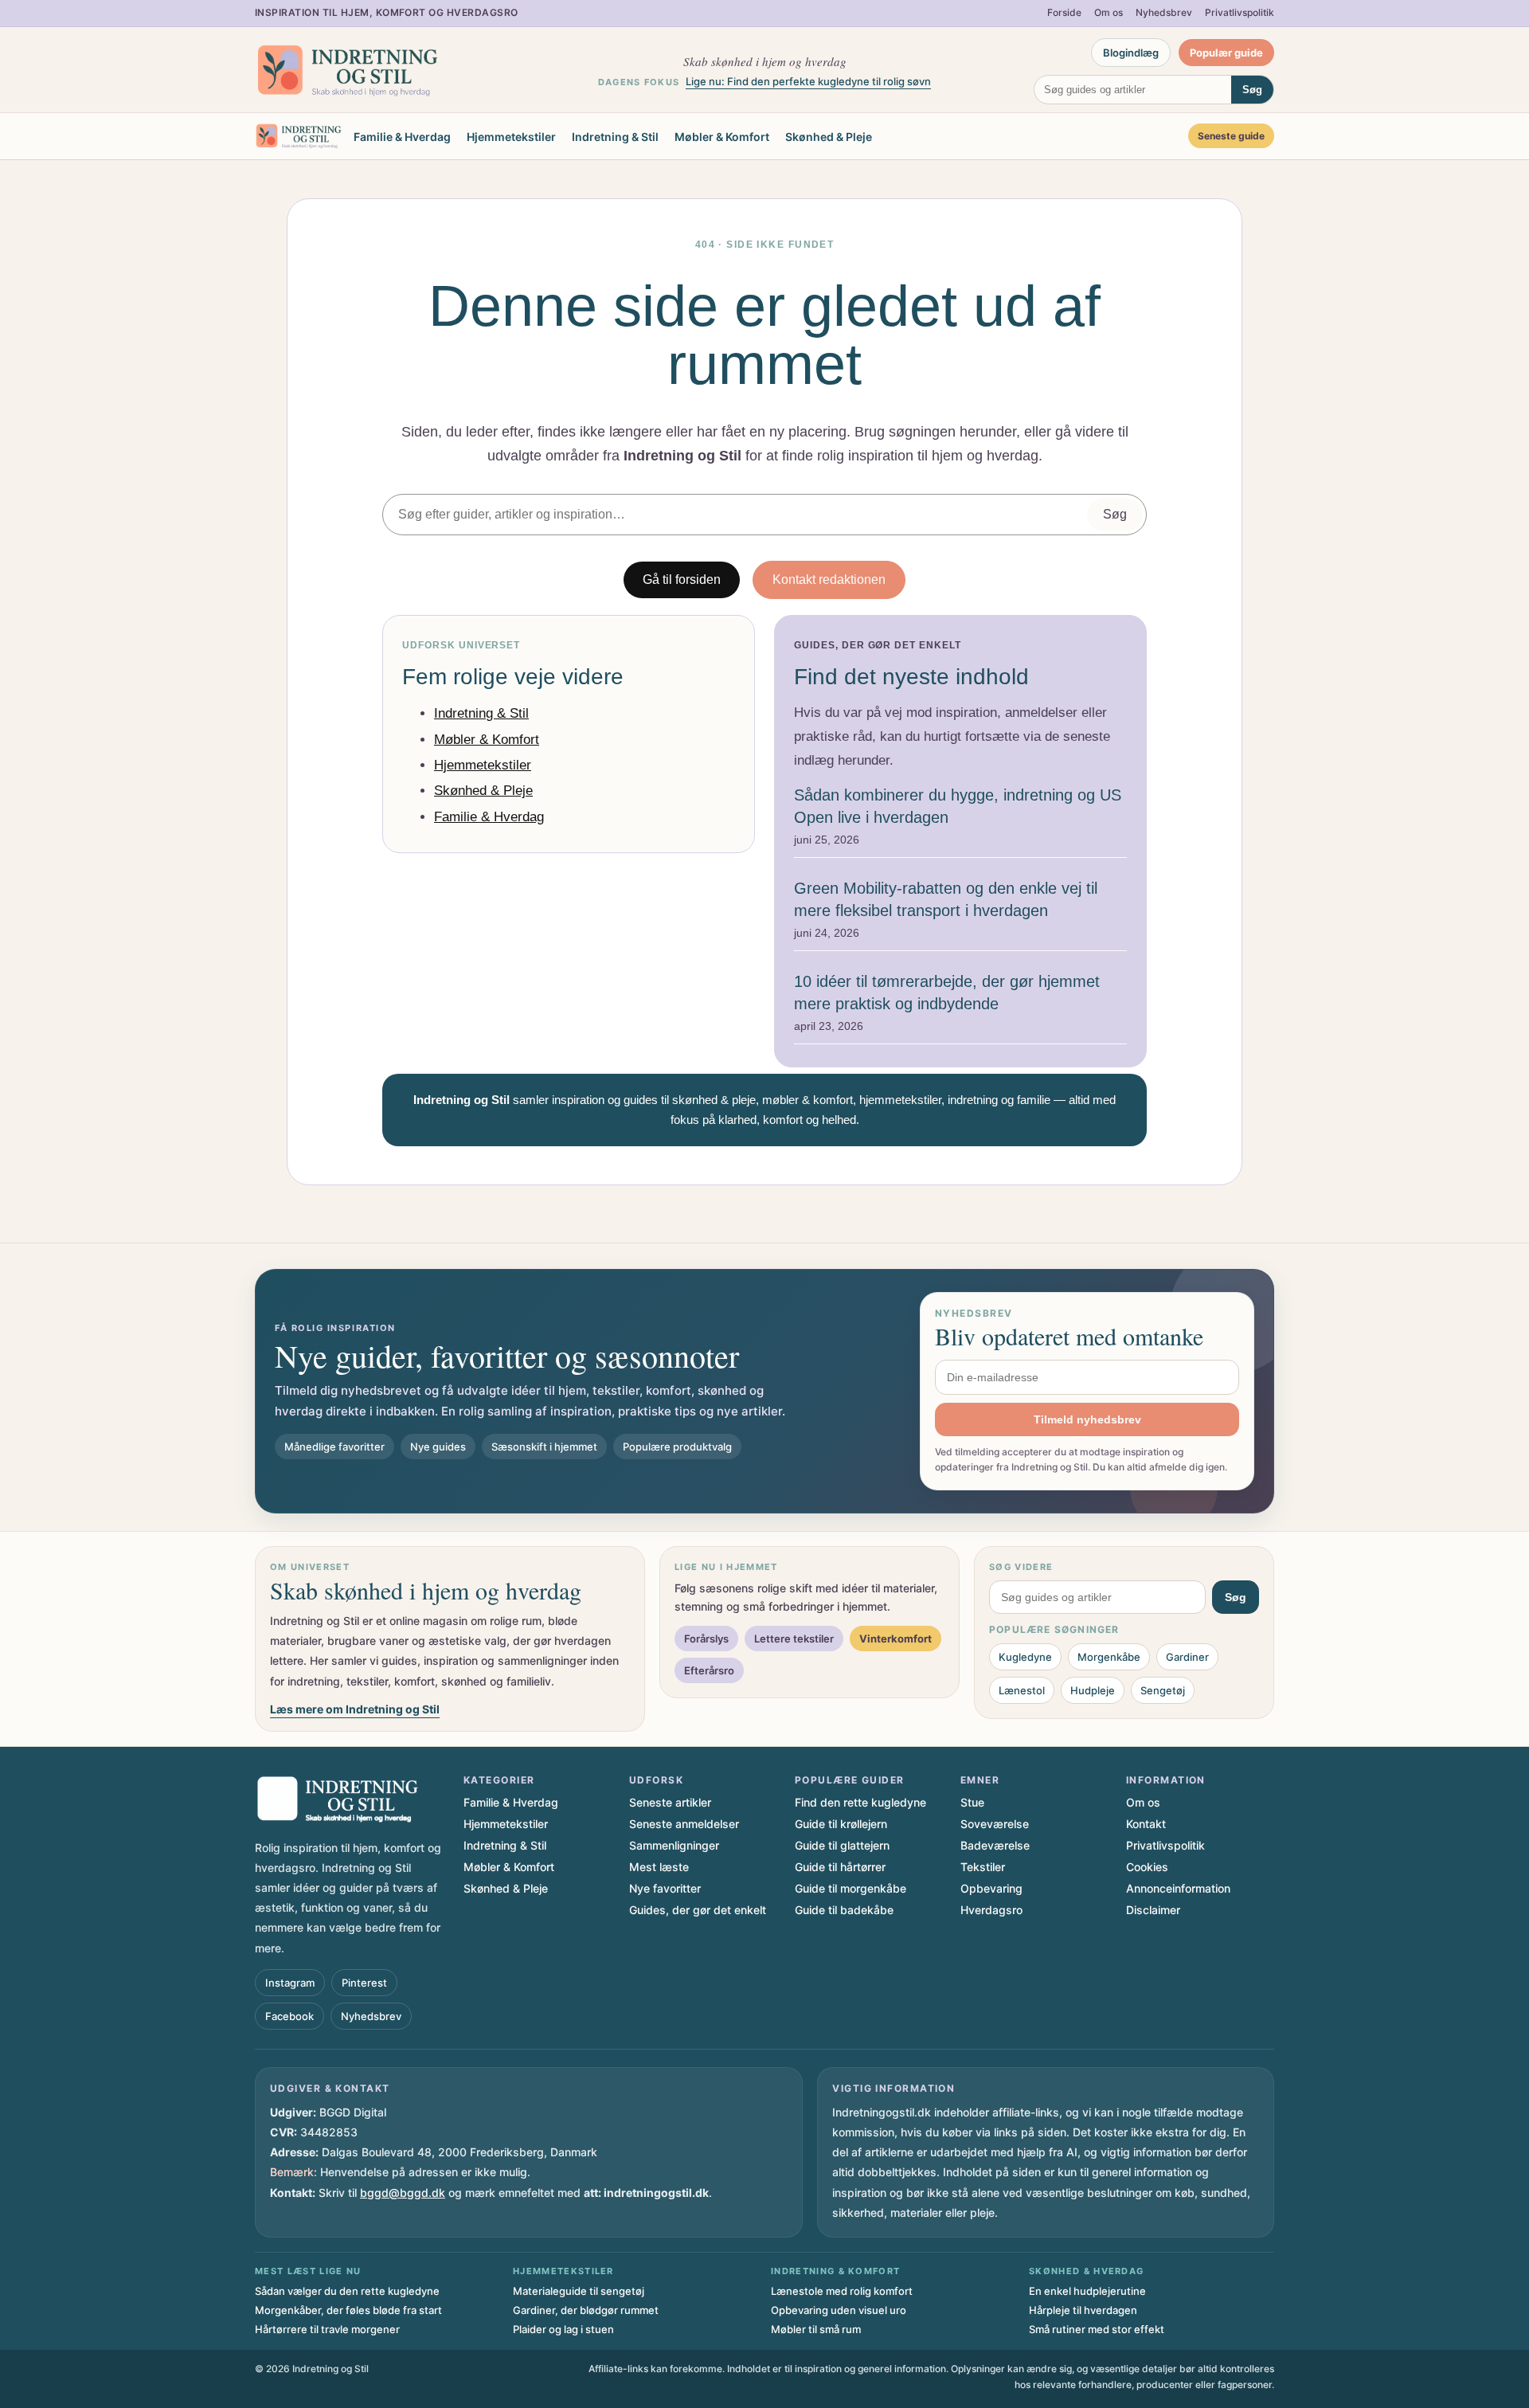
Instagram (290, 1983)
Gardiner (1187, 1657)
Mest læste (659, 1867)
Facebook (289, 2016)
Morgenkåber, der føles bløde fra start (348, 2310)
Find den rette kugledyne (860, 1802)
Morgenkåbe (1109, 1657)
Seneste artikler (670, 1802)
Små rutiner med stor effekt (1097, 2329)
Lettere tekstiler (794, 1639)
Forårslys (706, 1639)
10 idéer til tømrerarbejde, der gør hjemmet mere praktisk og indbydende (947, 993)
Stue (972, 1802)
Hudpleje (1093, 1690)
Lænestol (1022, 1690)
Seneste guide (1231, 136)
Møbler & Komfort (722, 137)
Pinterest (364, 1983)
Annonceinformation (1178, 1888)
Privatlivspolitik (1240, 12)
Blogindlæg (1131, 53)
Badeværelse (995, 1845)
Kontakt (1146, 1824)
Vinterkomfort (896, 1639)
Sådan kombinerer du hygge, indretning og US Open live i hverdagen (958, 806)
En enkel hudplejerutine (1087, 2291)
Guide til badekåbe (844, 1910)
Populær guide (1226, 53)
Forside (1064, 12)
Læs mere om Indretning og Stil (355, 1709)
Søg (1252, 90)
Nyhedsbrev (1164, 12)
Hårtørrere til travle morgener (327, 2329)
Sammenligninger (674, 1845)
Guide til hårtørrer (840, 1867)
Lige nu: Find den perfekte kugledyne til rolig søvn (808, 81)
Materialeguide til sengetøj (579, 2291)
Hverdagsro (991, 1910)
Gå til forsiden (682, 579)
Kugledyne (1025, 1657)
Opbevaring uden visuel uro (839, 2310)
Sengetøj (1163, 1690)
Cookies (1147, 1867)
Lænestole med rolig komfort (842, 2291)
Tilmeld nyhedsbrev (1087, 1419)
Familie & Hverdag (402, 137)
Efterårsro (709, 1670)
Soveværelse (995, 1824)
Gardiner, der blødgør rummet (586, 2310)
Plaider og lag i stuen (563, 2329)
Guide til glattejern (842, 1845)
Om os (1109, 12)
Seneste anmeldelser (684, 1824)
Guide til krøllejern (841, 1824)
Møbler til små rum (816, 2329)
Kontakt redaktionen (829, 579)
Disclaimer (1153, 1910)
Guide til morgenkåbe (851, 1888)
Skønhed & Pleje (829, 137)
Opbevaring (991, 1888)
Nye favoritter (665, 1888)
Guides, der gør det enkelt (698, 1910)
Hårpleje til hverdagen (1083, 2310)
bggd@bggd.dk (403, 2193)
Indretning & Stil (615, 137)
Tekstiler (983, 1867)
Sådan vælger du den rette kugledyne (347, 2291)
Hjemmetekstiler (511, 137)
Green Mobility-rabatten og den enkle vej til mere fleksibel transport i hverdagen (946, 899)
